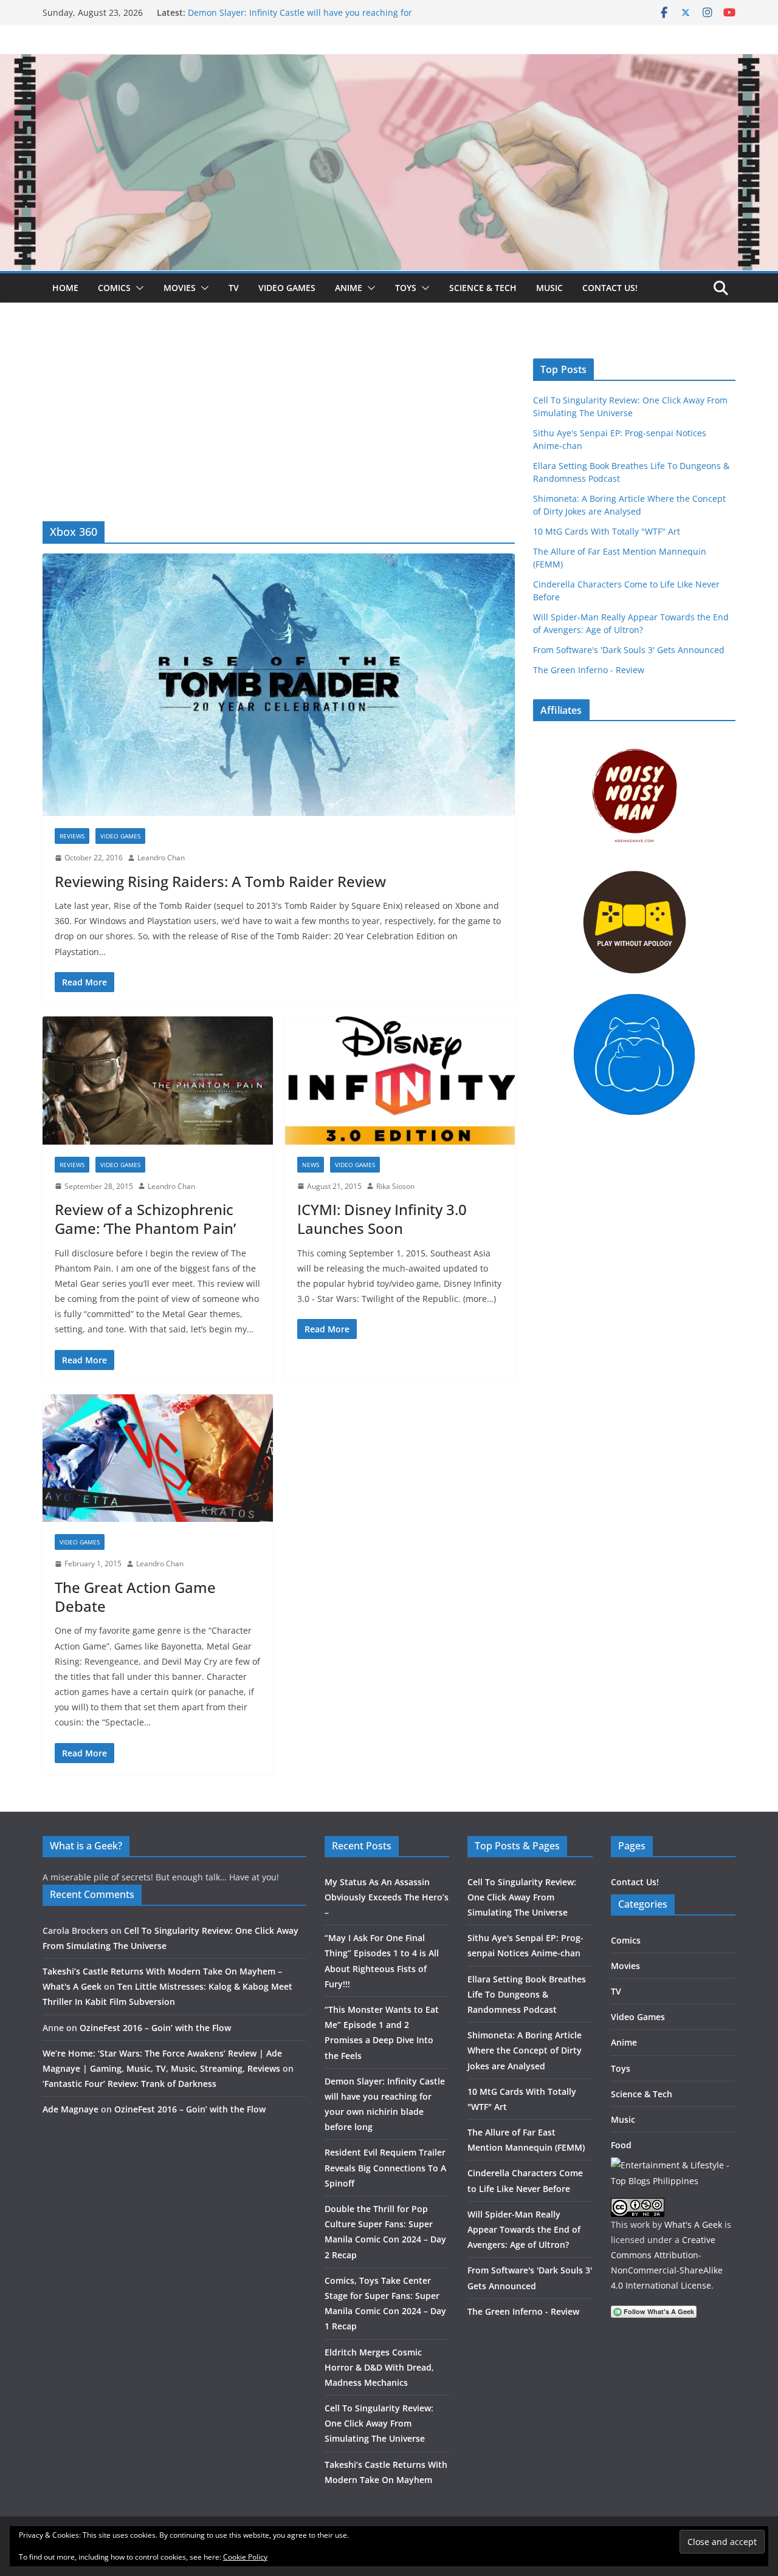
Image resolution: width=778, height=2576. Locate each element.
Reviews (72, 836)
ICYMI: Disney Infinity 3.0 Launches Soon (382, 1219)
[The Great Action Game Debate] (158, 1458)
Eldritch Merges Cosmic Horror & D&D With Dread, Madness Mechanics (379, 2367)
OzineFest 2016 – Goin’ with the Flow (155, 2028)
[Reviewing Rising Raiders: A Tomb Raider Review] (279, 685)
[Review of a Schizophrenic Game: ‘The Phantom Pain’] (158, 1081)
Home (65, 288)
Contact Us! (610, 288)
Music (549, 288)
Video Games (287, 288)
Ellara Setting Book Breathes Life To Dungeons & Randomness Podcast (527, 1994)
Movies (180, 288)
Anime (349, 288)
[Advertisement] (279, 430)
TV (234, 288)
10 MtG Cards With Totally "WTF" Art (607, 531)
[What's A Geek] (389, 63)
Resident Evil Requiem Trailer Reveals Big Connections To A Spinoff (385, 2167)
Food (621, 2145)
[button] (137, 288)
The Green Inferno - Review (589, 670)
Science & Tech (483, 288)
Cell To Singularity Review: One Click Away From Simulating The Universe (379, 2423)
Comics (114, 288)
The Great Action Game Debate (135, 1597)
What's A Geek (693, 2225)
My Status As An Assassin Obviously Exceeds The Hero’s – (387, 1897)
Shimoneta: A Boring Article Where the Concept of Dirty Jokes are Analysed (525, 2050)
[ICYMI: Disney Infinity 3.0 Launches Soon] (400, 1081)
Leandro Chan (161, 858)
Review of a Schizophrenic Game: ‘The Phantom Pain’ (145, 1219)
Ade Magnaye (71, 2109)
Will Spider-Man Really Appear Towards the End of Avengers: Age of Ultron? (524, 2229)
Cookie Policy (245, 2557)
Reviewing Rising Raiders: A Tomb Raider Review (220, 881)
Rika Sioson (395, 1186)
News (311, 1165)
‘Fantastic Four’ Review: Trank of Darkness (129, 2084)
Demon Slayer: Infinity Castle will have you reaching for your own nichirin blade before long (300, 19)
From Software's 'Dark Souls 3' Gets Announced (629, 650)
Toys (406, 288)
